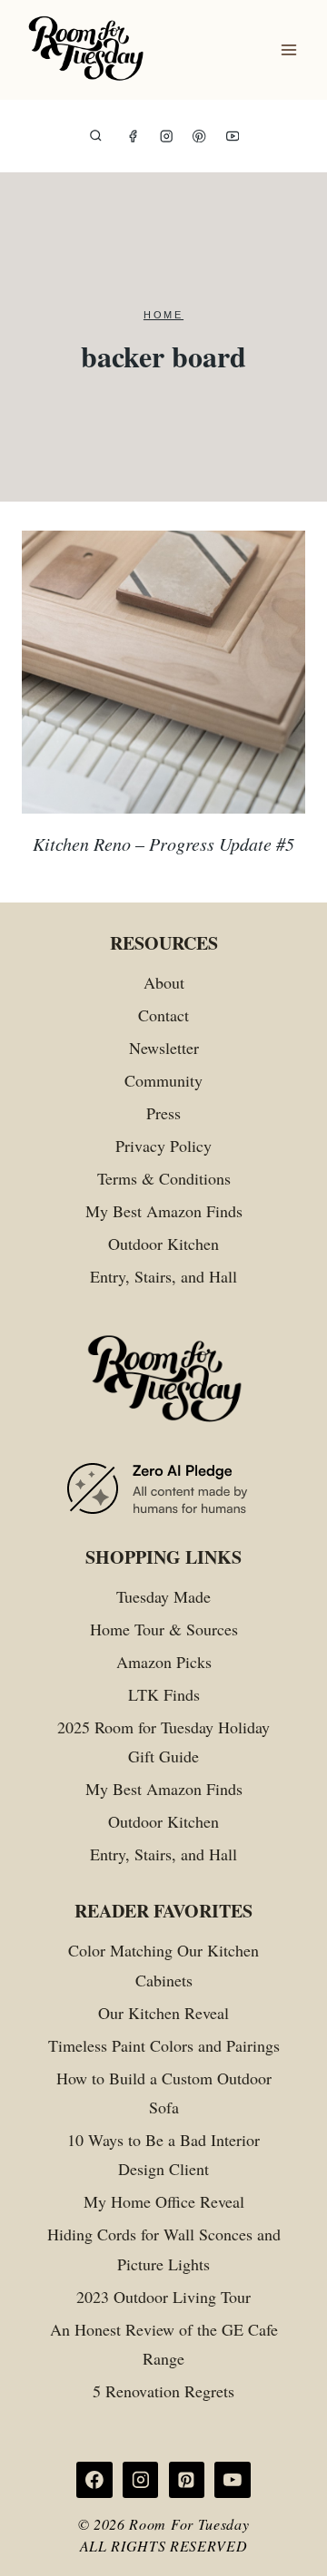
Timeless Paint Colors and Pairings (164, 2045)
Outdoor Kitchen (163, 1244)
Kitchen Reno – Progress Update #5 (163, 844)
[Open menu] (288, 50)
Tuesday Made (163, 1596)
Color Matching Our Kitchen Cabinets (163, 1965)
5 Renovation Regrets (163, 2391)
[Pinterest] (199, 137)
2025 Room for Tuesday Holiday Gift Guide (163, 1742)
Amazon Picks (164, 1662)
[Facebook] (133, 137)
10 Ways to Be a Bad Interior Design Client (163, 2154)
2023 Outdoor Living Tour (163, 2297)
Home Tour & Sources (164, 1629)
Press (163, 1113)
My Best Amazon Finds (164, 1211)
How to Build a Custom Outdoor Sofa (164, 2093)
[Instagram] (167, 137)
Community (163, 1080)
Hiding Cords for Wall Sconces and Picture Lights (164, 2249)
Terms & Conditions (164, 1178)
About (164, 982)
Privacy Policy (163, 1146)
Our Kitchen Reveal (163, 2013)
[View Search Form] (96, 137)
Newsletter (164, 1048)
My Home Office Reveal (164, 2201)
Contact (163, 1015)
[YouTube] (233, 137)
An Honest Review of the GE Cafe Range (164, 2344)
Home (163, 315)
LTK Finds (164, 1694)
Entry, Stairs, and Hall (163, 1276)
